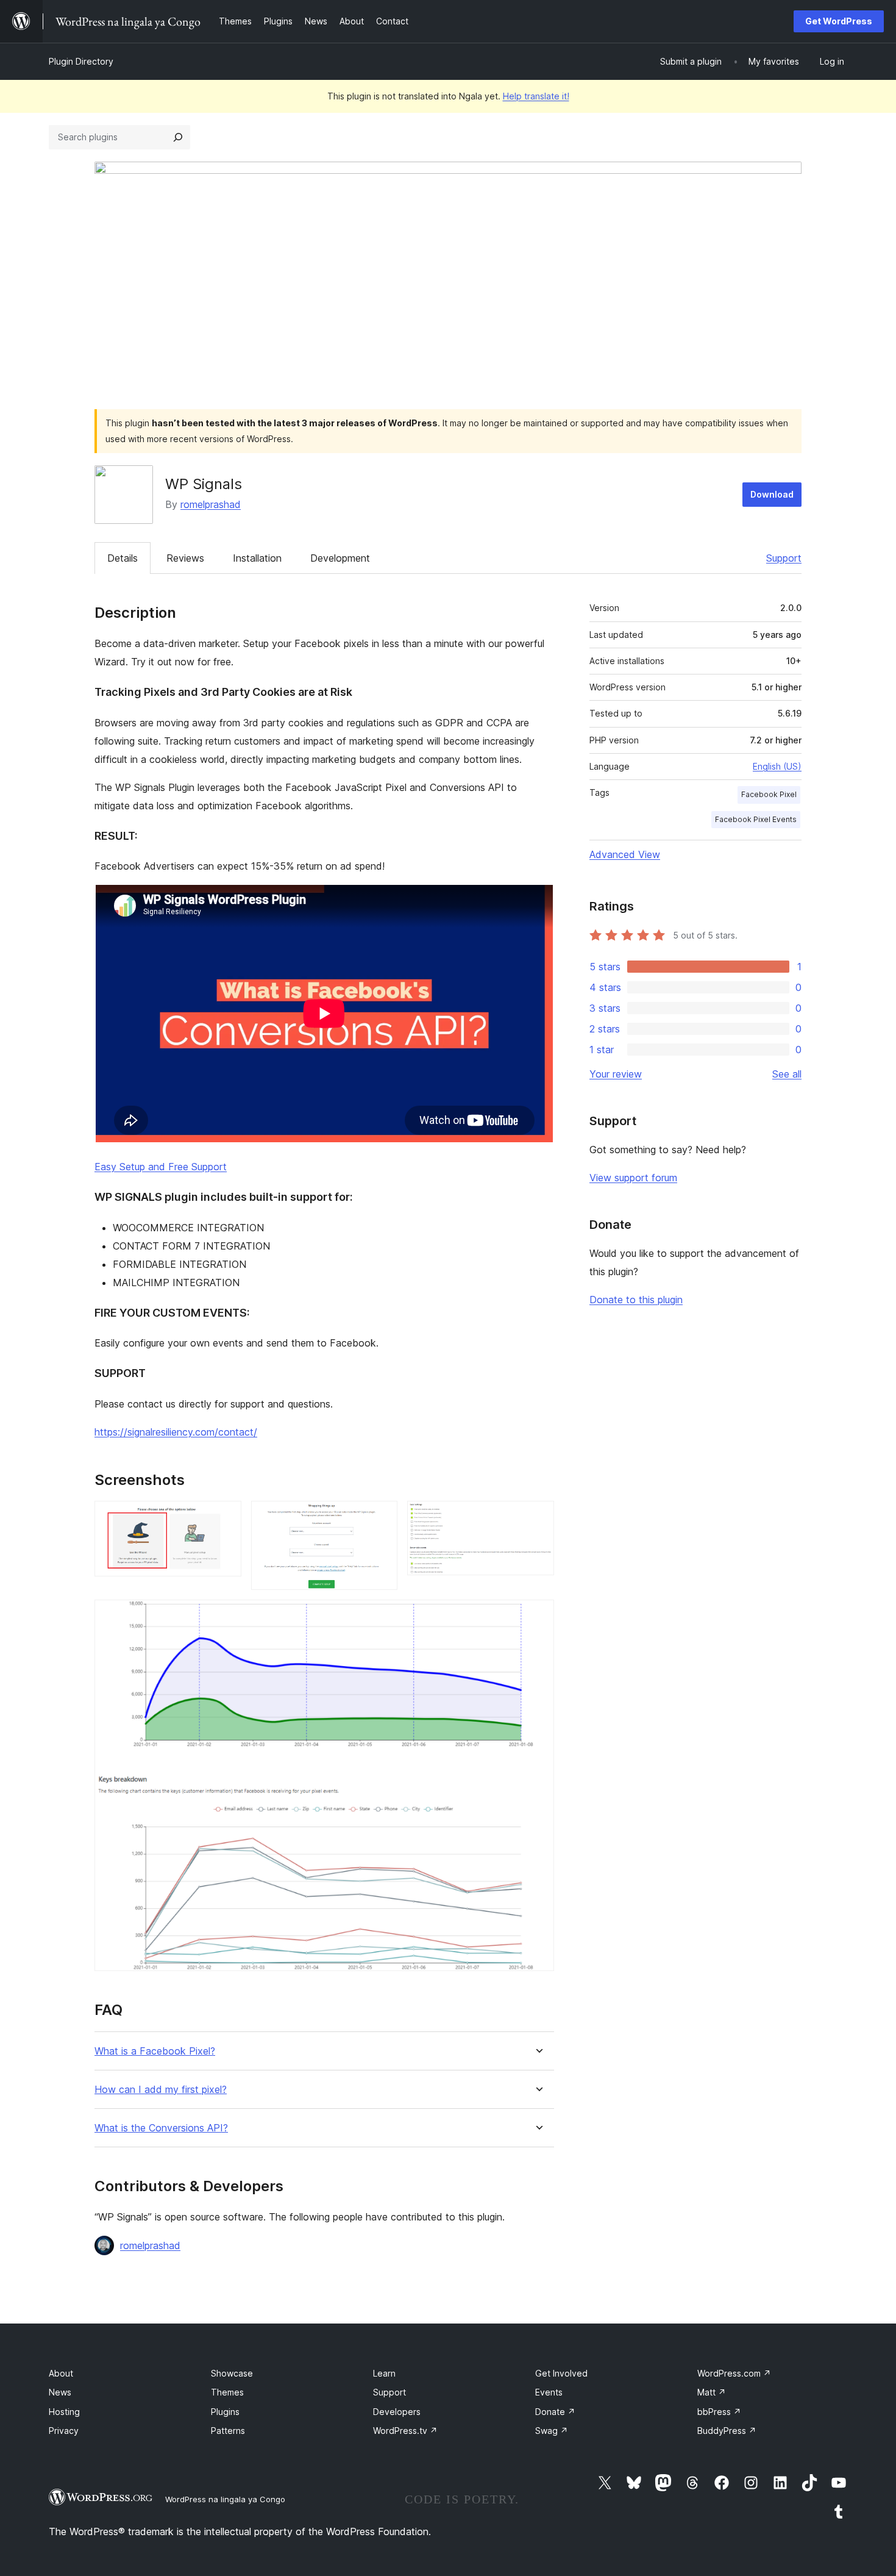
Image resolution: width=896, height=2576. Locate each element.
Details (123, 558)
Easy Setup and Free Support (161, 1167)
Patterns (228, 2431)
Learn (384, 2373)
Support (784, 558)
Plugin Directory (81, 61)
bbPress (719, 2412)
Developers (397, 2412)
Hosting (64, 2412)
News (60, 2392)
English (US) (777, 766)
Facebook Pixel (769, 794)
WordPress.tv (405, 2431)
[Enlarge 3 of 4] (538, 1517)
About (61, 2373)
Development (340, 558)
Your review (616, 1074)
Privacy (64, 2431)
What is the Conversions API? (161, 2128)
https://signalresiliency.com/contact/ (176, 1432)
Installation (257, 558)
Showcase (232, 2373)
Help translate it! (536, 96)
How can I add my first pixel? (161, 2090)
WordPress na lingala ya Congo (225, 2499)
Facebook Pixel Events (756, 819)
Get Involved (561, 2373)
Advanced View (625, 854)
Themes (227, 2392)
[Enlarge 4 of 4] (538, 1616)
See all (787, 1074)
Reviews (185, 558)
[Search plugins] (178, 137)
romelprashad (211, 504)
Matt (712, 2392)
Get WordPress (839, 21)
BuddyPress (727, 2431)
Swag (552, 2431)
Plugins (225, 2412)
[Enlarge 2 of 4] (381, 1517)
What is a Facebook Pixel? (155, 2051)
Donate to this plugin (636, 1300)
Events (549, 2392)
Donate (555, 2412)
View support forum (633, 1178)
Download (772, 494)
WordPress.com (734, 2373)
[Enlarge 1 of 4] (225, 1517)
